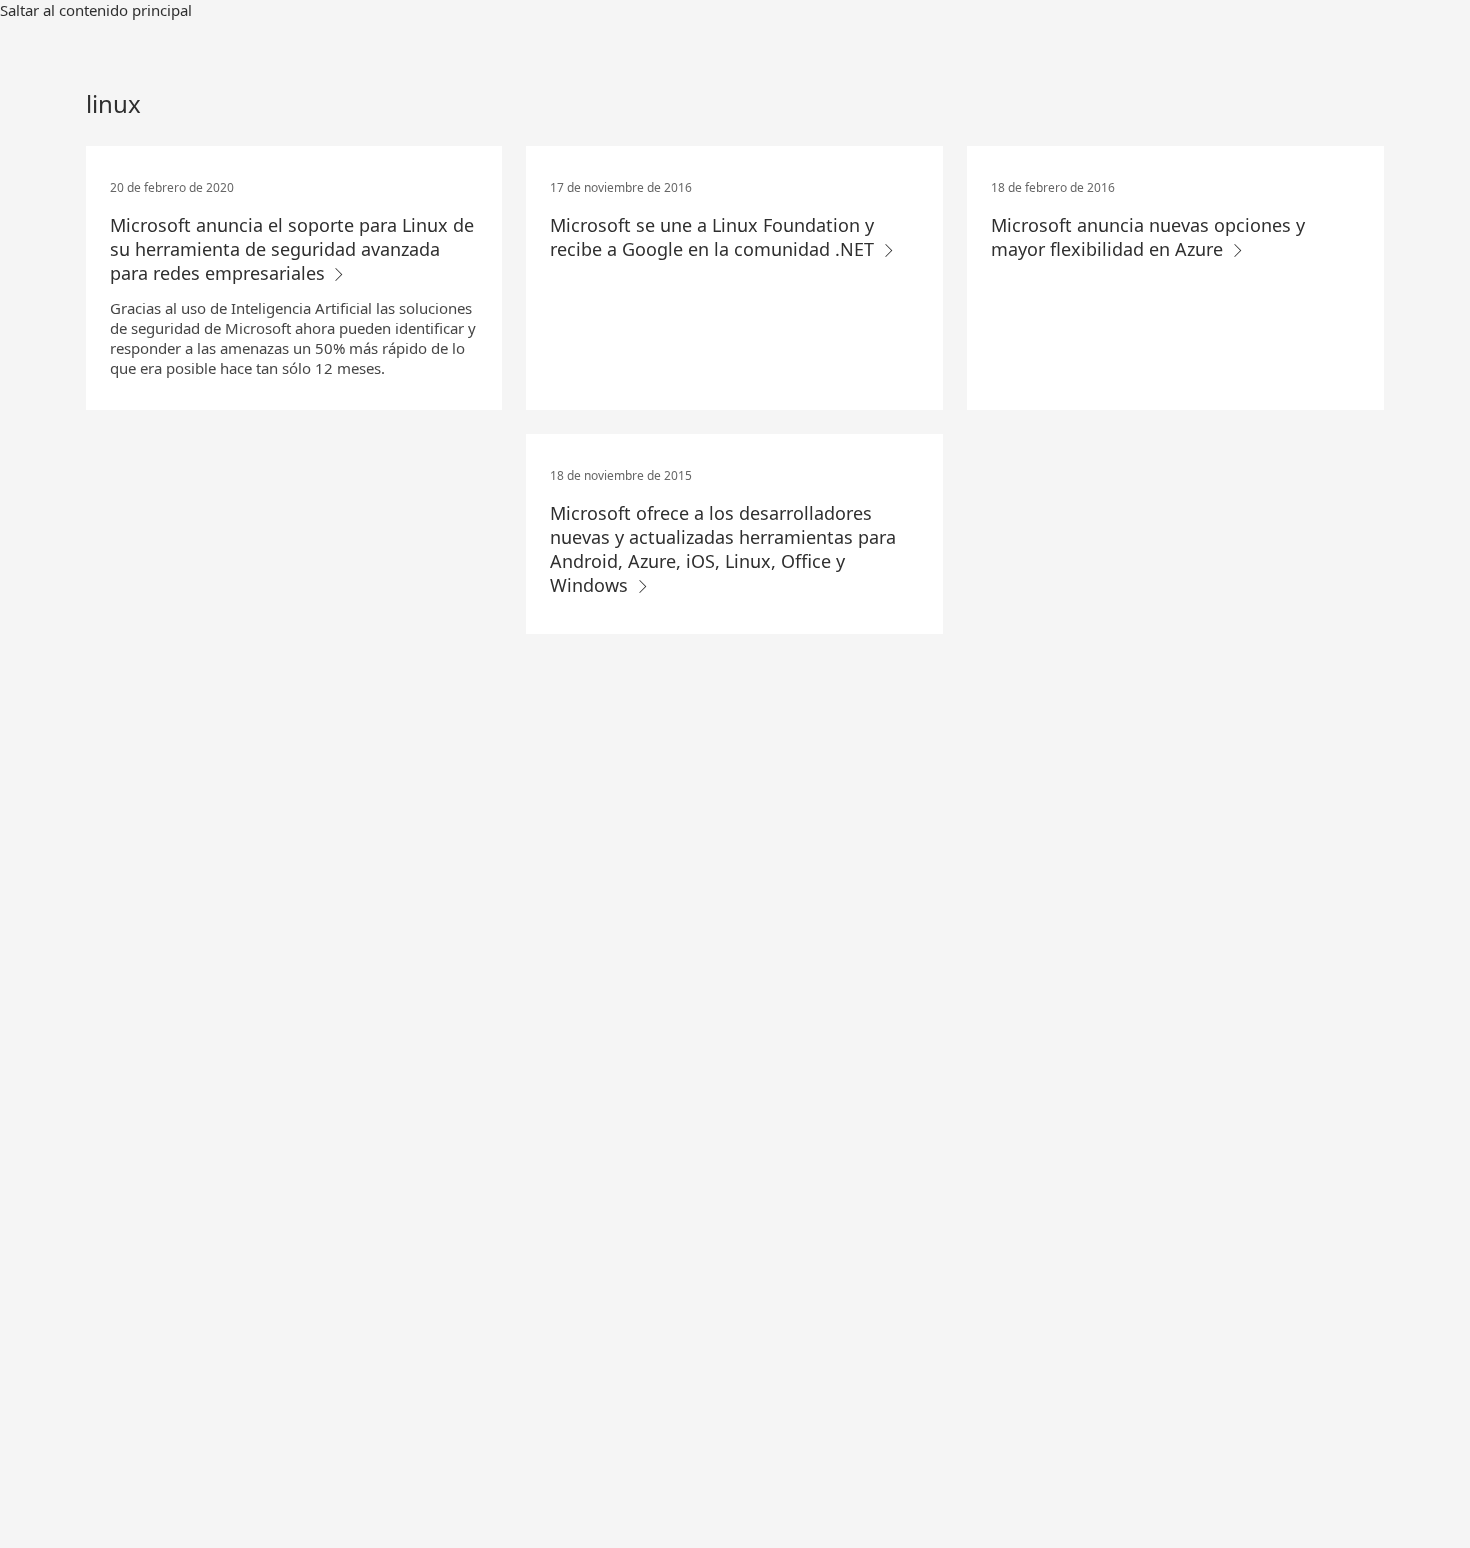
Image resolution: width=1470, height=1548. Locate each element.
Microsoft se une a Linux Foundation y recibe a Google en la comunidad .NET (714, 237)
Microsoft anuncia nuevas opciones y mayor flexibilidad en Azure (1148, 237)
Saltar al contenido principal (96, 10)
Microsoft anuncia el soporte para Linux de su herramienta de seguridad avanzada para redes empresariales (292, 249)
